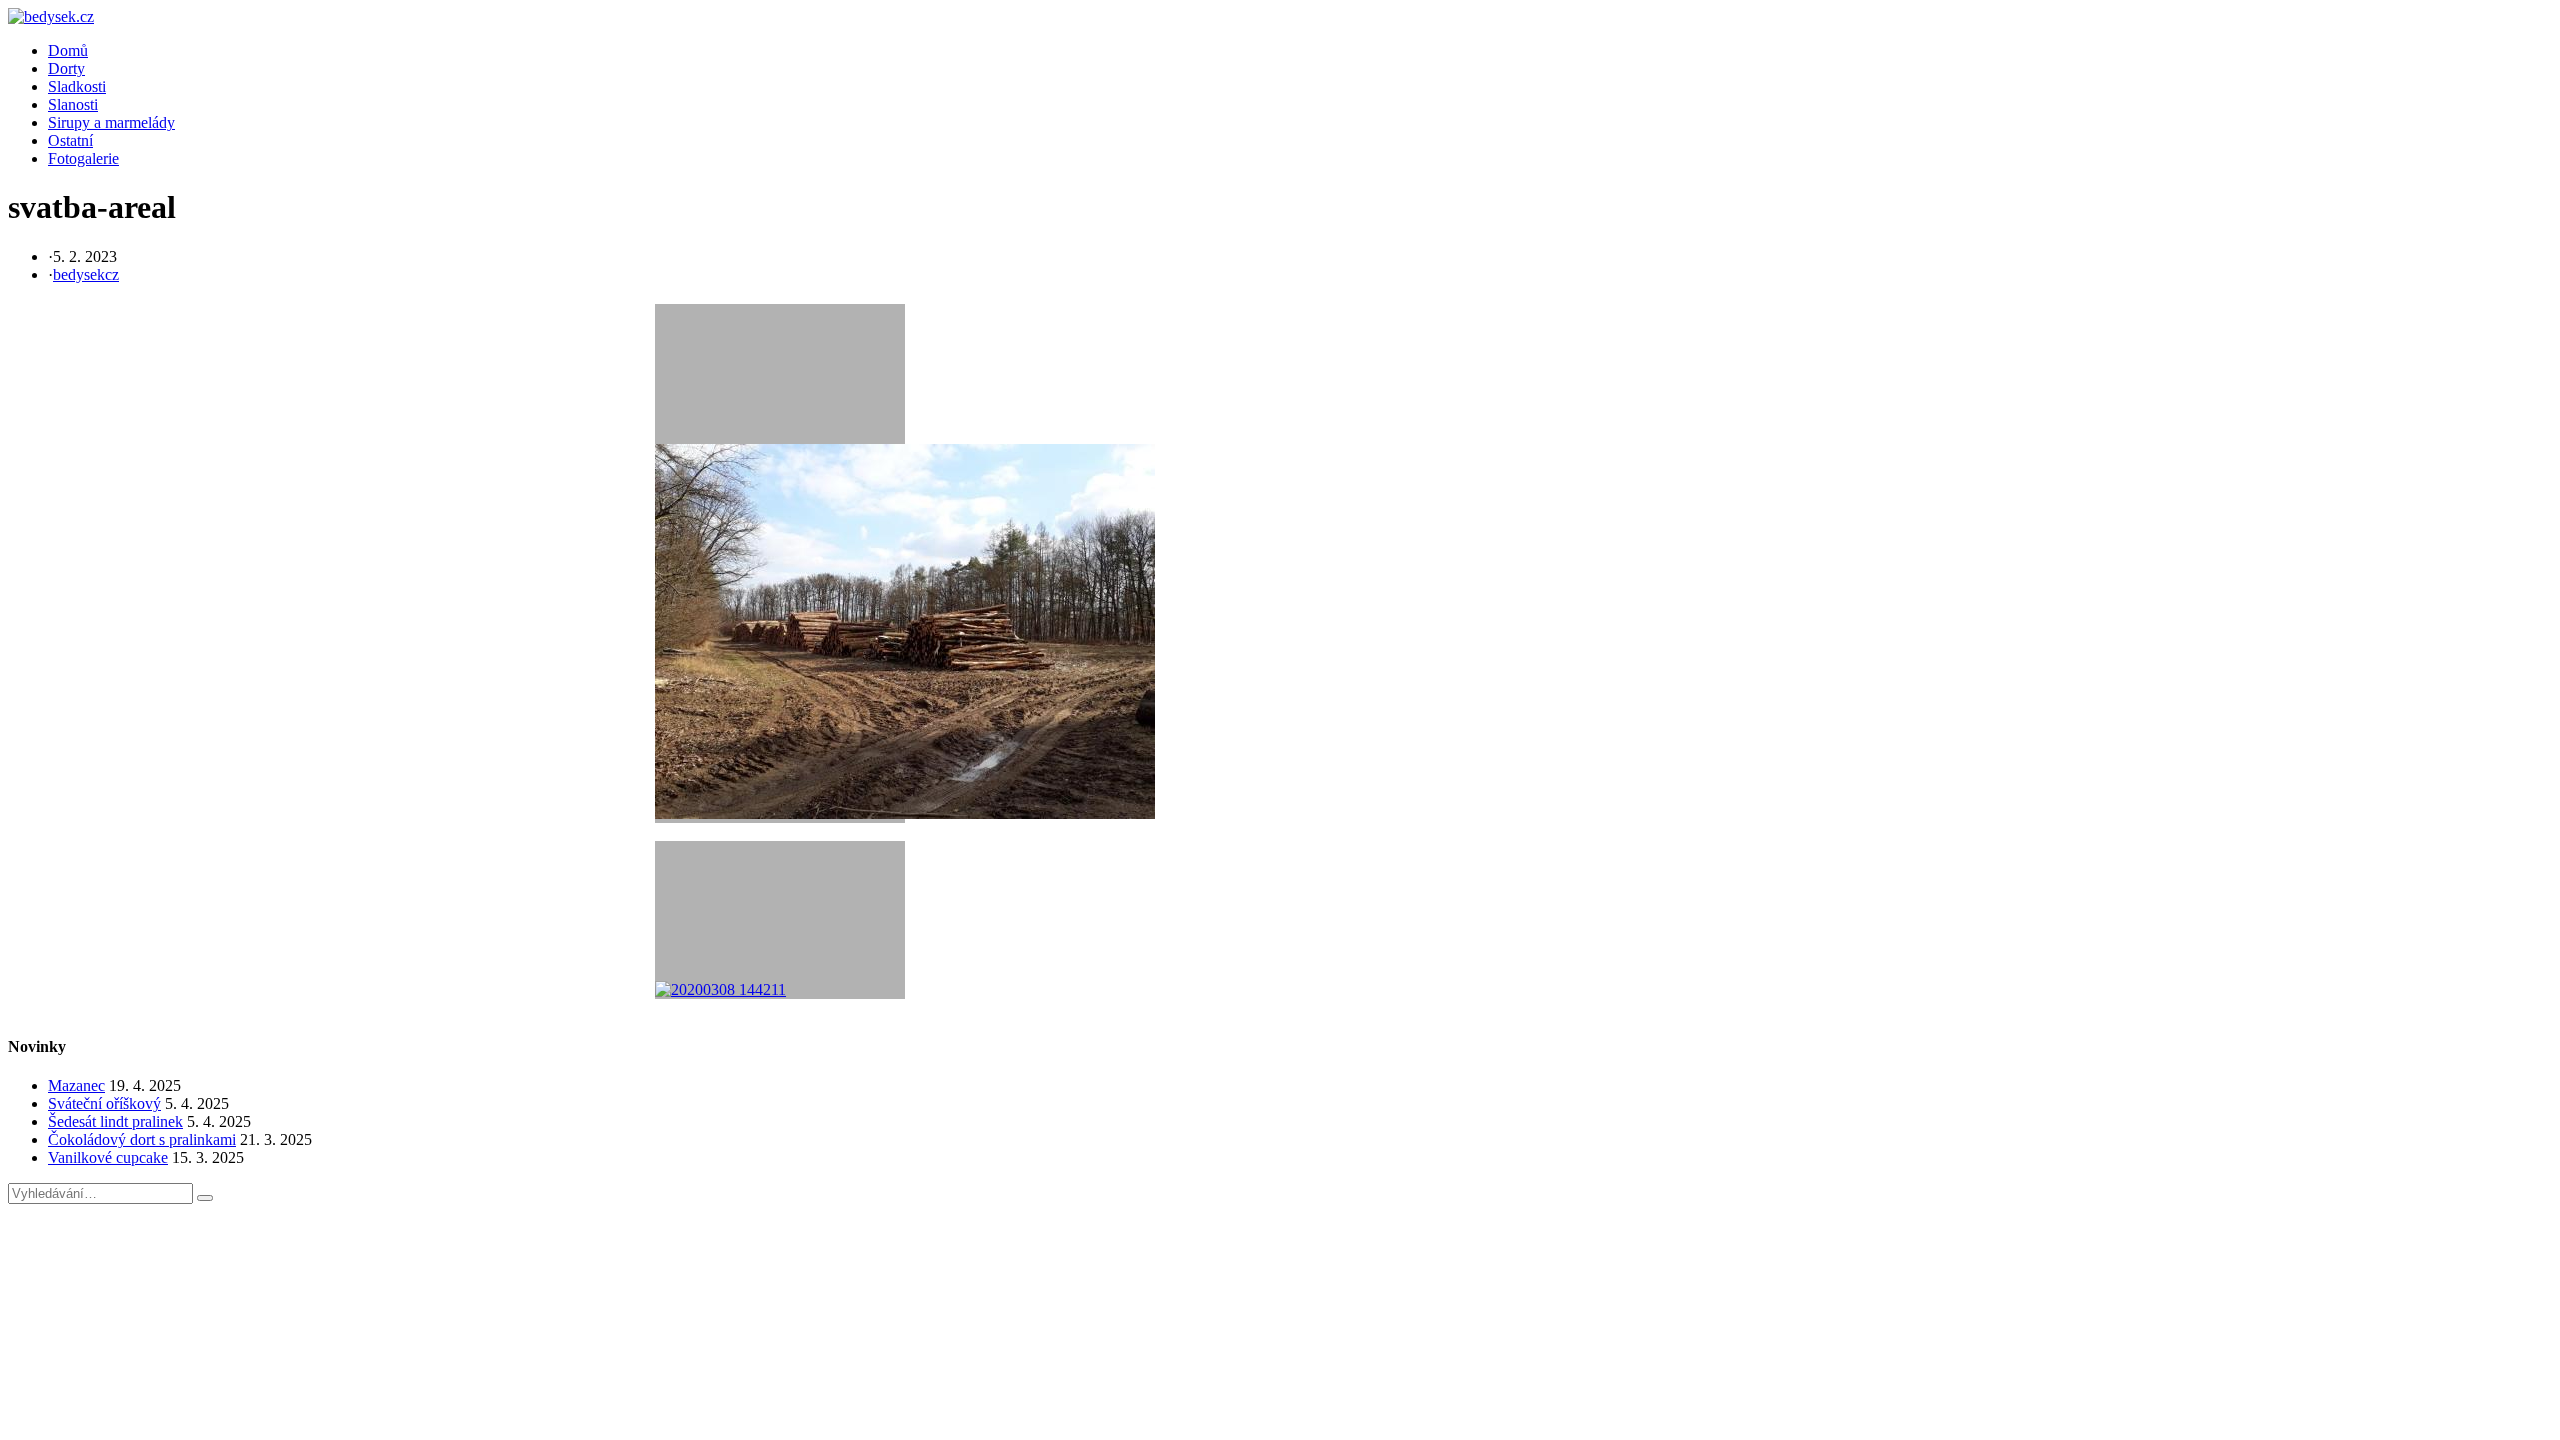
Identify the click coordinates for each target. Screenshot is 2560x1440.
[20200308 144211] (780, 920)
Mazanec (76, 1085)
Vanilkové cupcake (108, 1157)
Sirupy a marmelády (111, 122)
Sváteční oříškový (104, 1103)
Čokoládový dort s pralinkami (142, 1139)
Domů (68, 50)
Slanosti (73, 104)
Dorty (66, 68)
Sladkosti (77, 86)
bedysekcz (86, 274)
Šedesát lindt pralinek (115, 1121)
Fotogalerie (83, 158)
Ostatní (70, 140)
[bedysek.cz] (51, 16)
